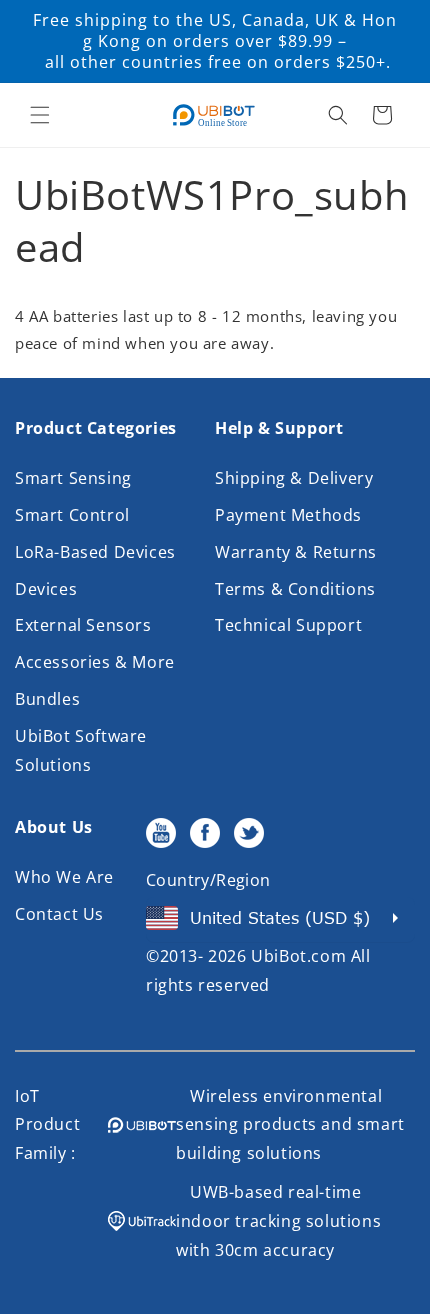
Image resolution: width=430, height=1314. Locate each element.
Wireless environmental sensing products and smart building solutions (290, 1125)
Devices (46, 589)
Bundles (47, 699)
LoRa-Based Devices (95, 552)
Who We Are (64, 877)
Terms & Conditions (295, 589)
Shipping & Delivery (294, 478)
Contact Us (59, 914)
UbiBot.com (298, 956)
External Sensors (83, 625)
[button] (40, 115)
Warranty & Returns (296, 552)
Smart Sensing (73, 478)
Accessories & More (95, 662)
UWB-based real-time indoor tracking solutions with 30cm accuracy (278, 1221)
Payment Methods (288, 515)
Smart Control (72, 515)
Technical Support (288, 625)
